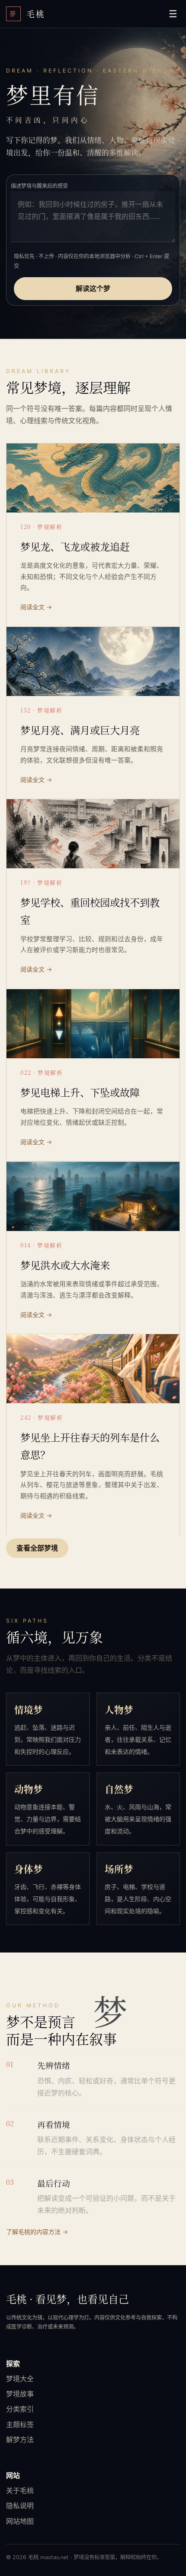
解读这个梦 (93, 288)
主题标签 (20, 2424)
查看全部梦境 (37, 1548)
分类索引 (20, 2409)
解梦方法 (20, 2440)
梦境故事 (20, 2394)
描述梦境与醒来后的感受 (39, 186)
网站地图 (20, 2521)
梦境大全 (20, 2379)
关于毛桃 (20, 2491)
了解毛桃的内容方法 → (37, 2232)
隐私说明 (20, 2506)
